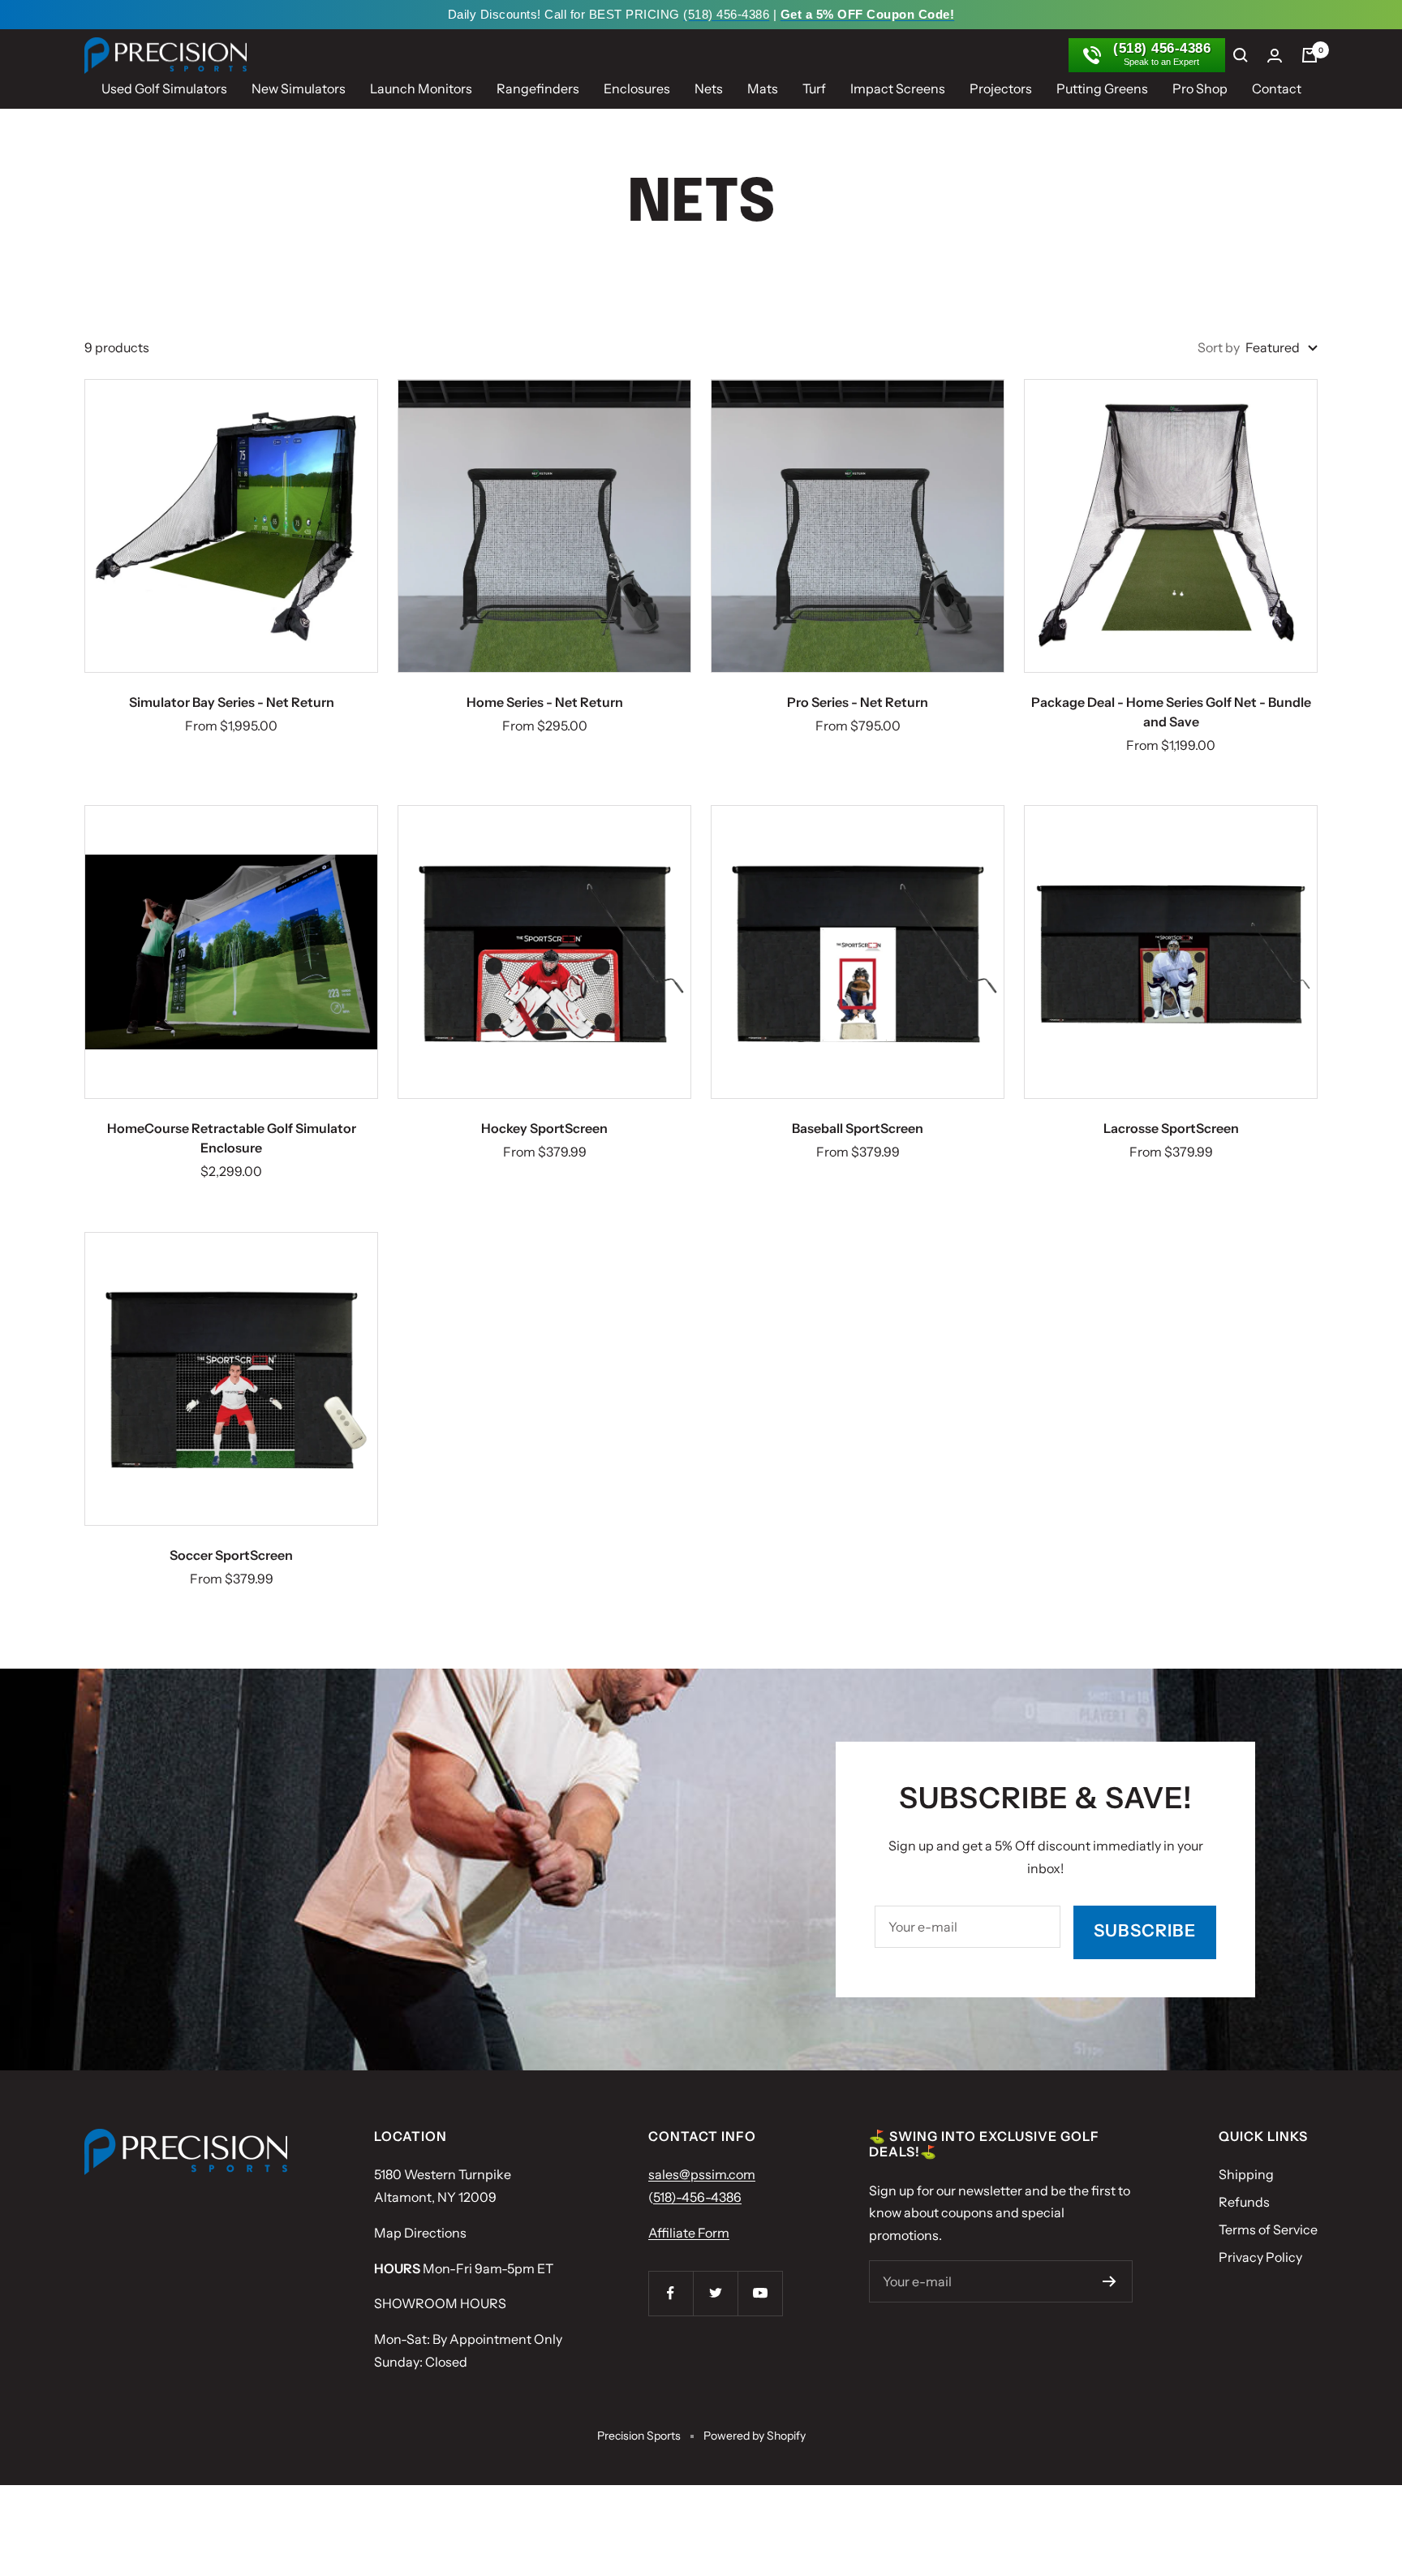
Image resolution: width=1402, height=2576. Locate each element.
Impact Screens (898, 88)
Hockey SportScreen (544, 1128)
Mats (763, 88)
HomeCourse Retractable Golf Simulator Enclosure (232, 1138)
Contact (1277, 88)
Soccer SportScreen (231, 1555)
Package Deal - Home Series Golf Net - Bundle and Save (1171, 712)
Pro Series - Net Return (858, 702)
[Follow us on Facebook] (671, 2293)
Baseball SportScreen (858, 1128)
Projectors (1001, 88)
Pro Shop (1200, 88)
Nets (709, 88)
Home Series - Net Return (545, 702)
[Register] (1110, 2281)
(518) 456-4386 (726, 14)
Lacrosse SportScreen (1171, 1128)
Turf (814, 88)
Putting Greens (1102, 88)
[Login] (1275, 56)
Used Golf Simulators (164, 88)
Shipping (1246, 2174)
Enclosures (637, 88)
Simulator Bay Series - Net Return (232, 702)
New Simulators (299, 88)
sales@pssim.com (702, 2174)
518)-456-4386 (697, 2197)
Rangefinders (538, 88)
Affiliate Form (689, 2233)
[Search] (1241, 55)
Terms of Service (1268, 2229)
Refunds (1244, 2202)
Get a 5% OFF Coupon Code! (868, 14)
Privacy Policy (1260, 2257)
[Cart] (1310, 55)
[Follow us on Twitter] (715, 2293)
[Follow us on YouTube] (760, 2293)
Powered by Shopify (755, 2436)
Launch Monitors (421, 88)
